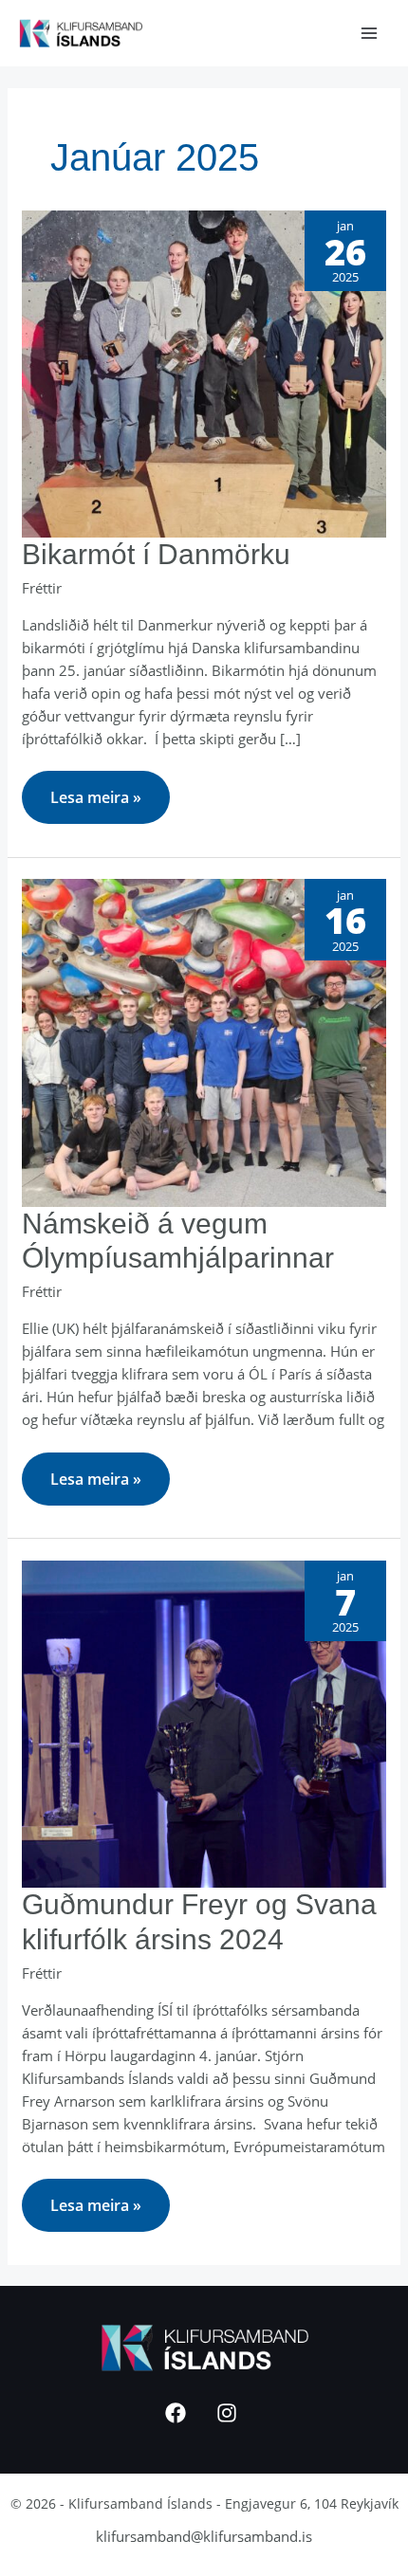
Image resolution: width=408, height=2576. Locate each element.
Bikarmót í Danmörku (156, 554)
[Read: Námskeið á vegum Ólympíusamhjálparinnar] (204, 1041)
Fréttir (42, 588)
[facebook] (178, 2413)
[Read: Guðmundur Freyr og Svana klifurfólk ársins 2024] (204, 1722)
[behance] (230, 2413)
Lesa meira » (95, 789)
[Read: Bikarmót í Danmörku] (204, 372)
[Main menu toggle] (370, 34)
